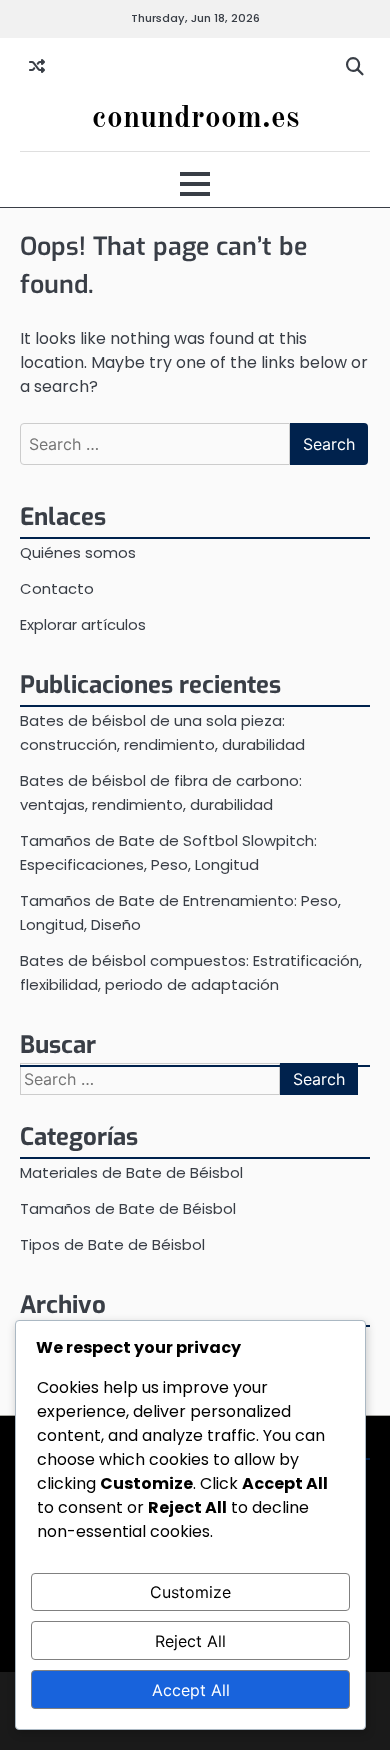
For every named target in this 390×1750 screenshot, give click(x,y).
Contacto (57, 588)
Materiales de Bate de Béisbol (131, 1172)
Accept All (191, 1690)
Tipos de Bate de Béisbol (112, 1244)
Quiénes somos (78, 552)
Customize (190, 1592)
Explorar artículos (83, 624)
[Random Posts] (37, 67)
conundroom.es (195, 118)
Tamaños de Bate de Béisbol (128, 1208)
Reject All (190, 1641)
